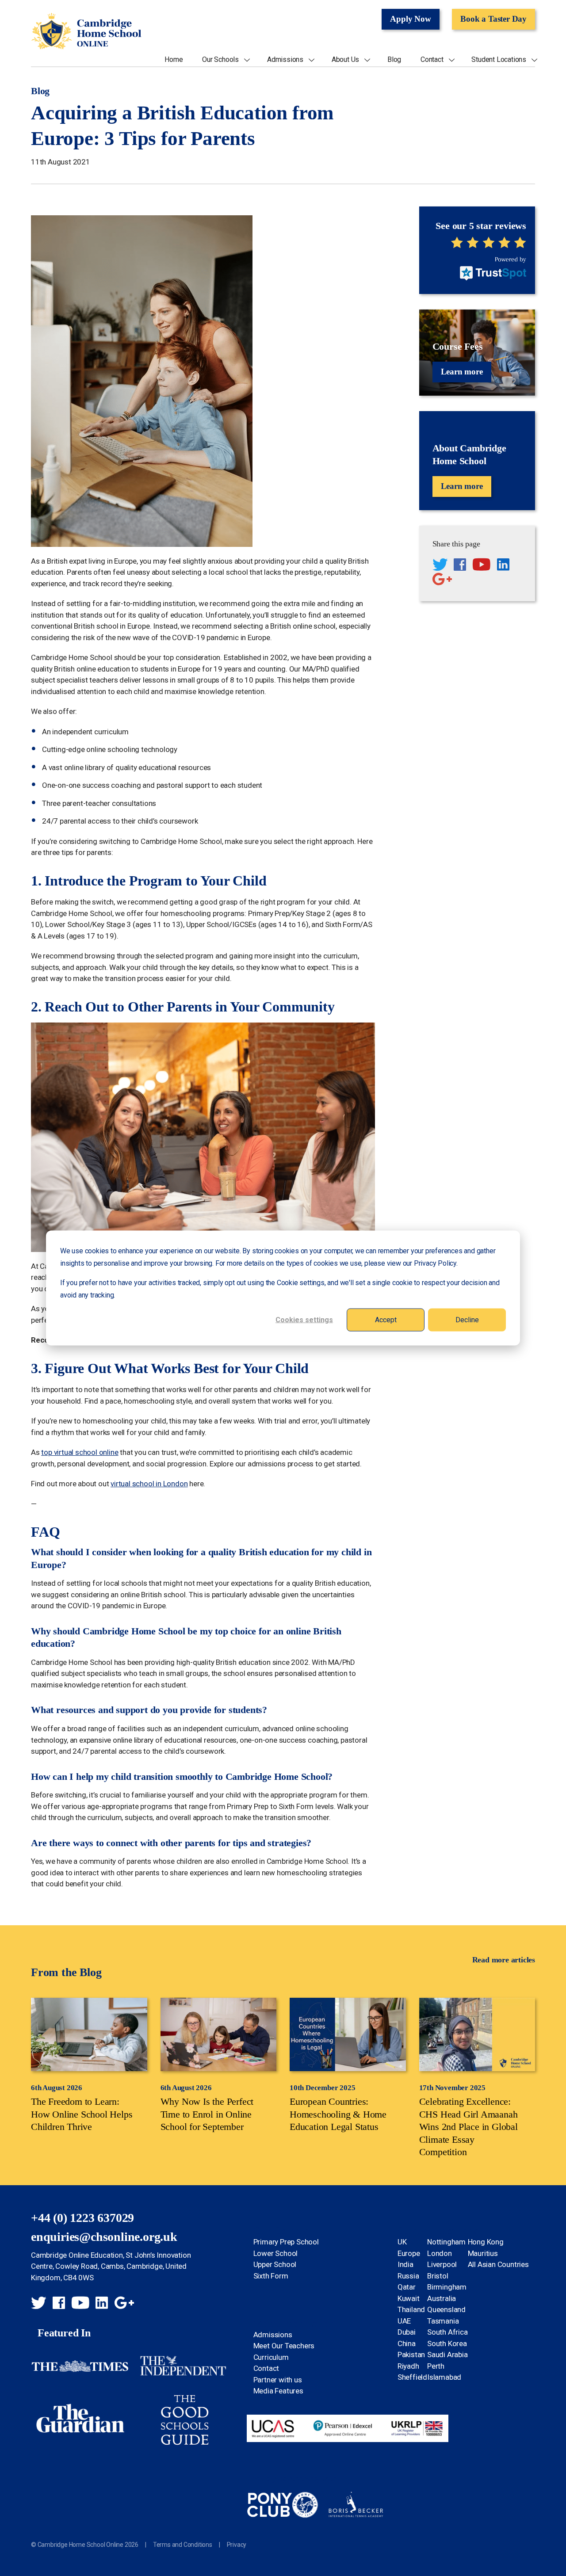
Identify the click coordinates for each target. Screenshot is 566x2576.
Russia (408, 2276)
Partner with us (278, 2380)
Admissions (285, 60)
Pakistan (411, 2355)
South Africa (447, 2332)
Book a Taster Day (493, 19)
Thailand (411, 2309)
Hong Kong (486, 2242)
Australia (442, 2298)
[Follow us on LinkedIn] (503, 566)
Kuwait (409, 2298)
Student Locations (499, 60)
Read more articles (504, 1960)
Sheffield (412, 2377)
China (407, 2343)
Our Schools (220, 60)
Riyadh (408, 2366)
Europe (409, 2253)
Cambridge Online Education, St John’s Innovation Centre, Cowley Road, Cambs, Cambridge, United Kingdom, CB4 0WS (111, 2266)
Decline (467, 1319)
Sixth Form (271, 2276)
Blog (394, 60)
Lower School (276, 2253)
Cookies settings (304, 1319)
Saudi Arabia (447, 2355)
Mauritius (483, 2253)
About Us (345, 60)
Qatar (407, 2287)
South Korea (447, 2343)
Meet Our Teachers (284, 2346)
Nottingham (446, 2242)
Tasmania (443, 2321)
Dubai (407, 2332)
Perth (436, 2366)
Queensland (446, 2309)
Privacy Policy (435, 1263)
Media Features (278, 2391)
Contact (432, 60)
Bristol (438, 2276)
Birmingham (447, 2287)
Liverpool (442, 2264)
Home (174, 60)
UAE (404, 2321)
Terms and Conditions (183, 2545)
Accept (386, 1319)
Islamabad (444, 2377)
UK (402, 2242)
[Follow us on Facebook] (460, 566)
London (440, 2253)
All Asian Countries (498, 2264)
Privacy (237, 2545)
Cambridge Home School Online (86, 32)
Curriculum (271, 2357)
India (405, 2264)
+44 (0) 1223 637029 (82, 2218)
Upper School (275, 2264)
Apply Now (410, 19)
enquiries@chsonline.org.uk (104, 2237)
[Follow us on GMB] (442, 580)
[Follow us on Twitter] (440, 566)
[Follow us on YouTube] (482, 566)
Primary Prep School (286, 2242)
